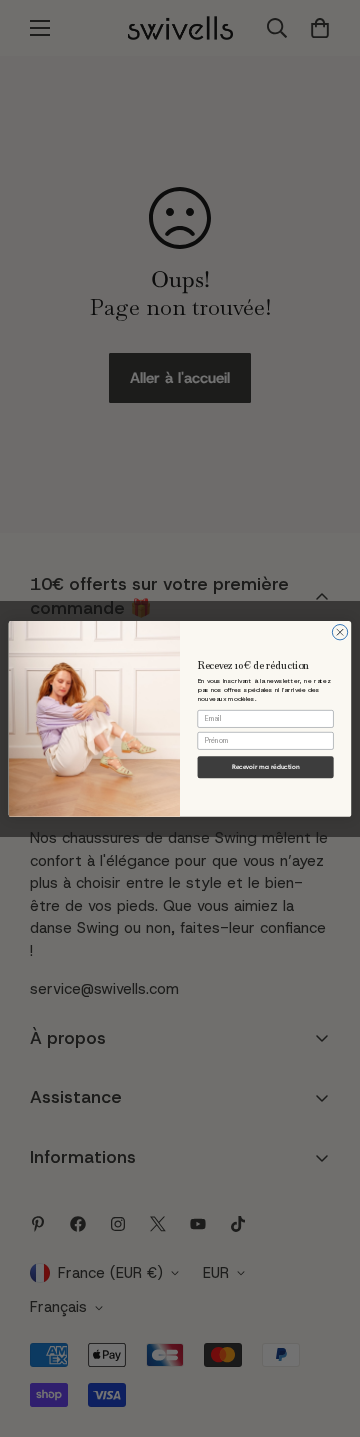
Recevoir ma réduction (266, 767)
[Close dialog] (339, 631)
